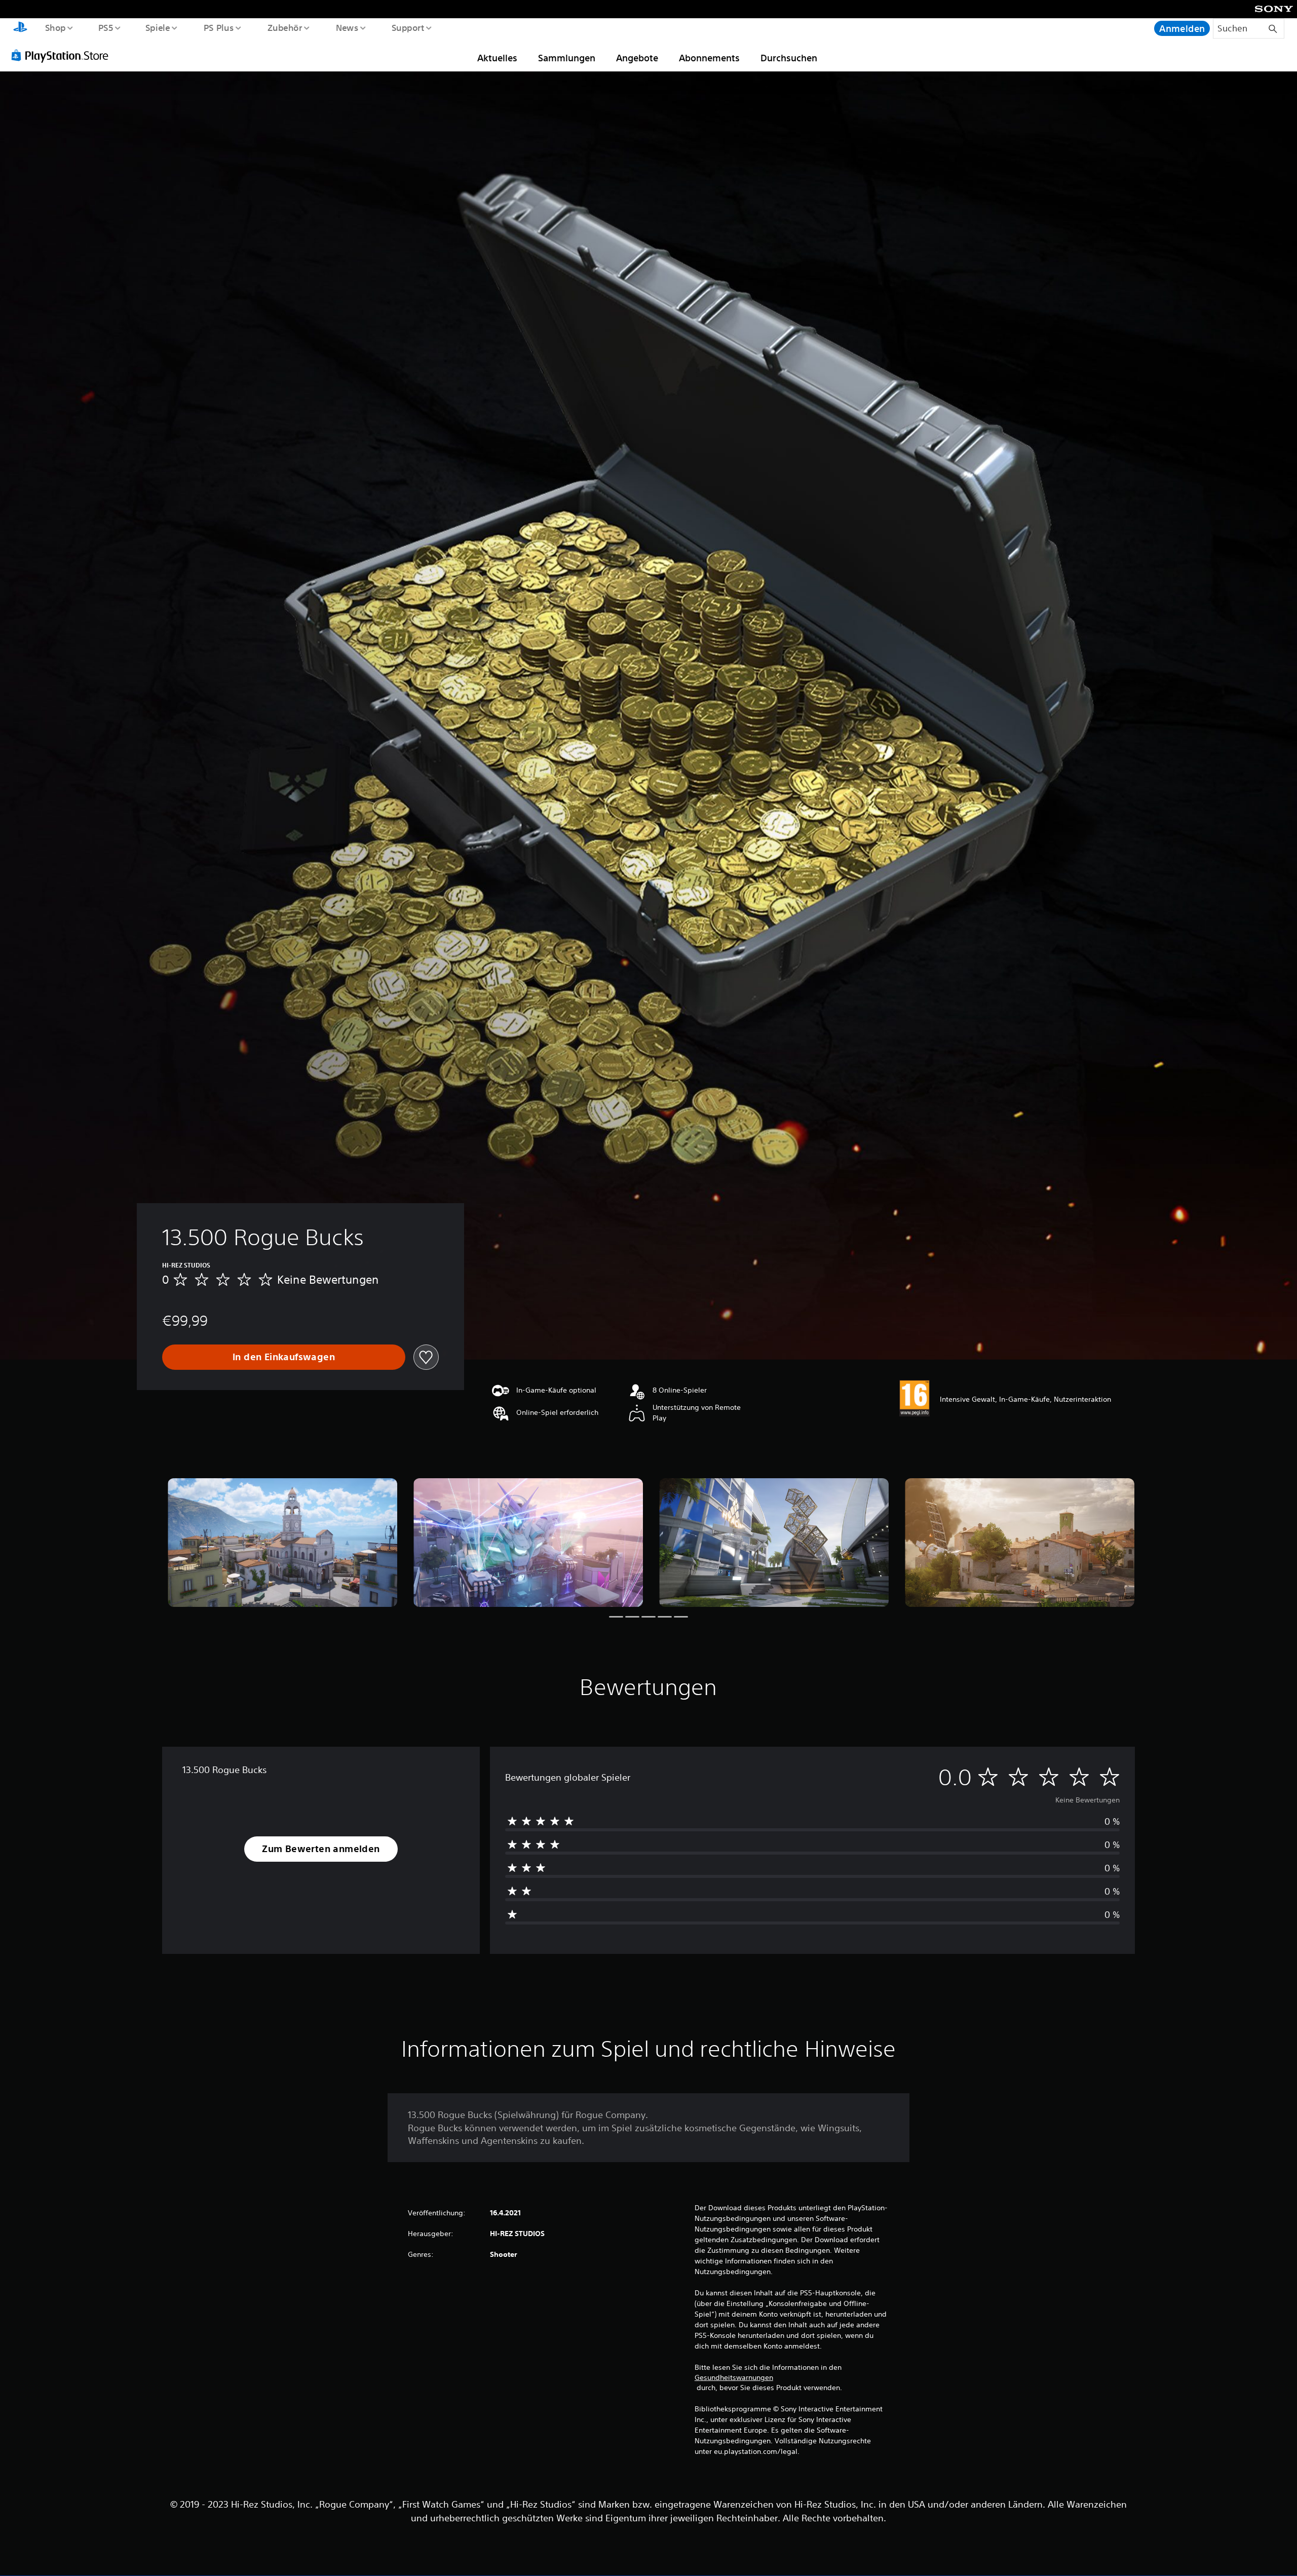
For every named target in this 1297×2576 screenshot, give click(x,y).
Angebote (637, 58)
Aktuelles (497, 58)
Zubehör (284, 27)
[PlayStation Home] (20, 28)
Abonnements (709, 58)
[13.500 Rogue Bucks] (282, 1543)
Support (408, 27)
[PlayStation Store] (63, 55)
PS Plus (218, 27)
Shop (55, 27)
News (347, 27)
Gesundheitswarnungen (734, 2377)
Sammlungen (567, 58)
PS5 (106, 27)
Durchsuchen (789, 58)
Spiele (158, 27)
